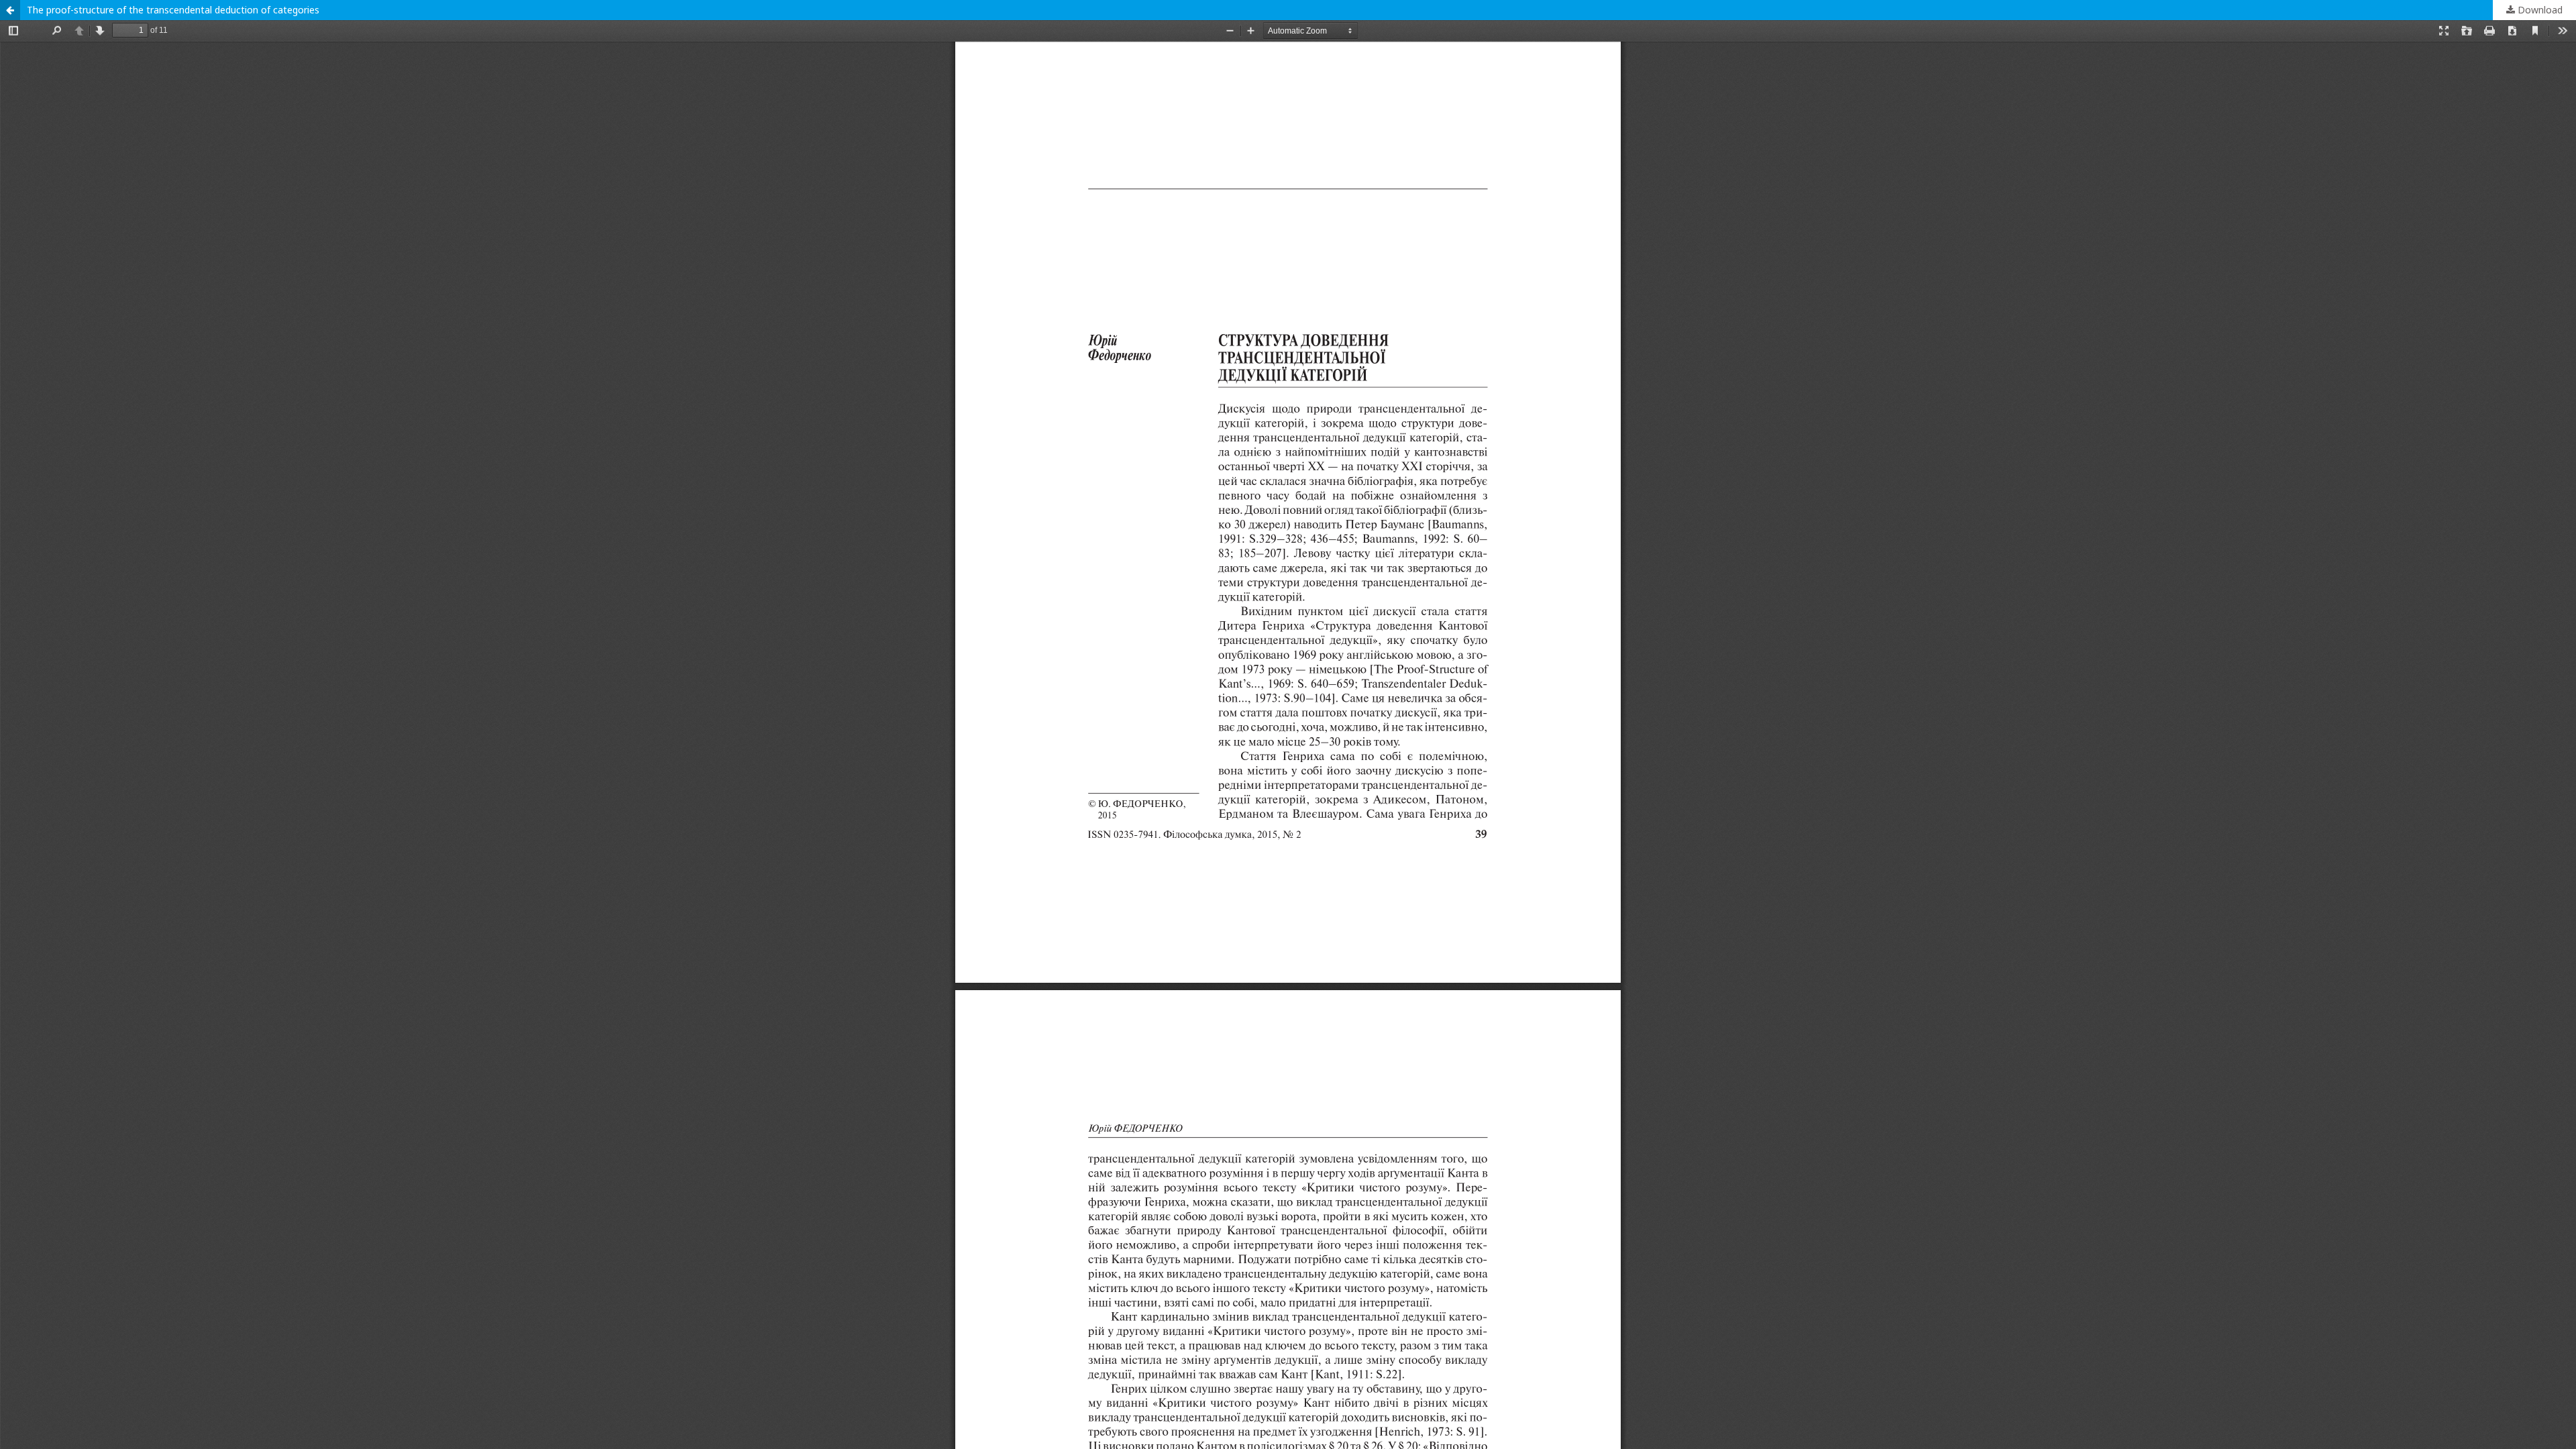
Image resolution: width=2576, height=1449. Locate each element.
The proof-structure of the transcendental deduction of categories (173, 10)
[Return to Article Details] (10, 10)
